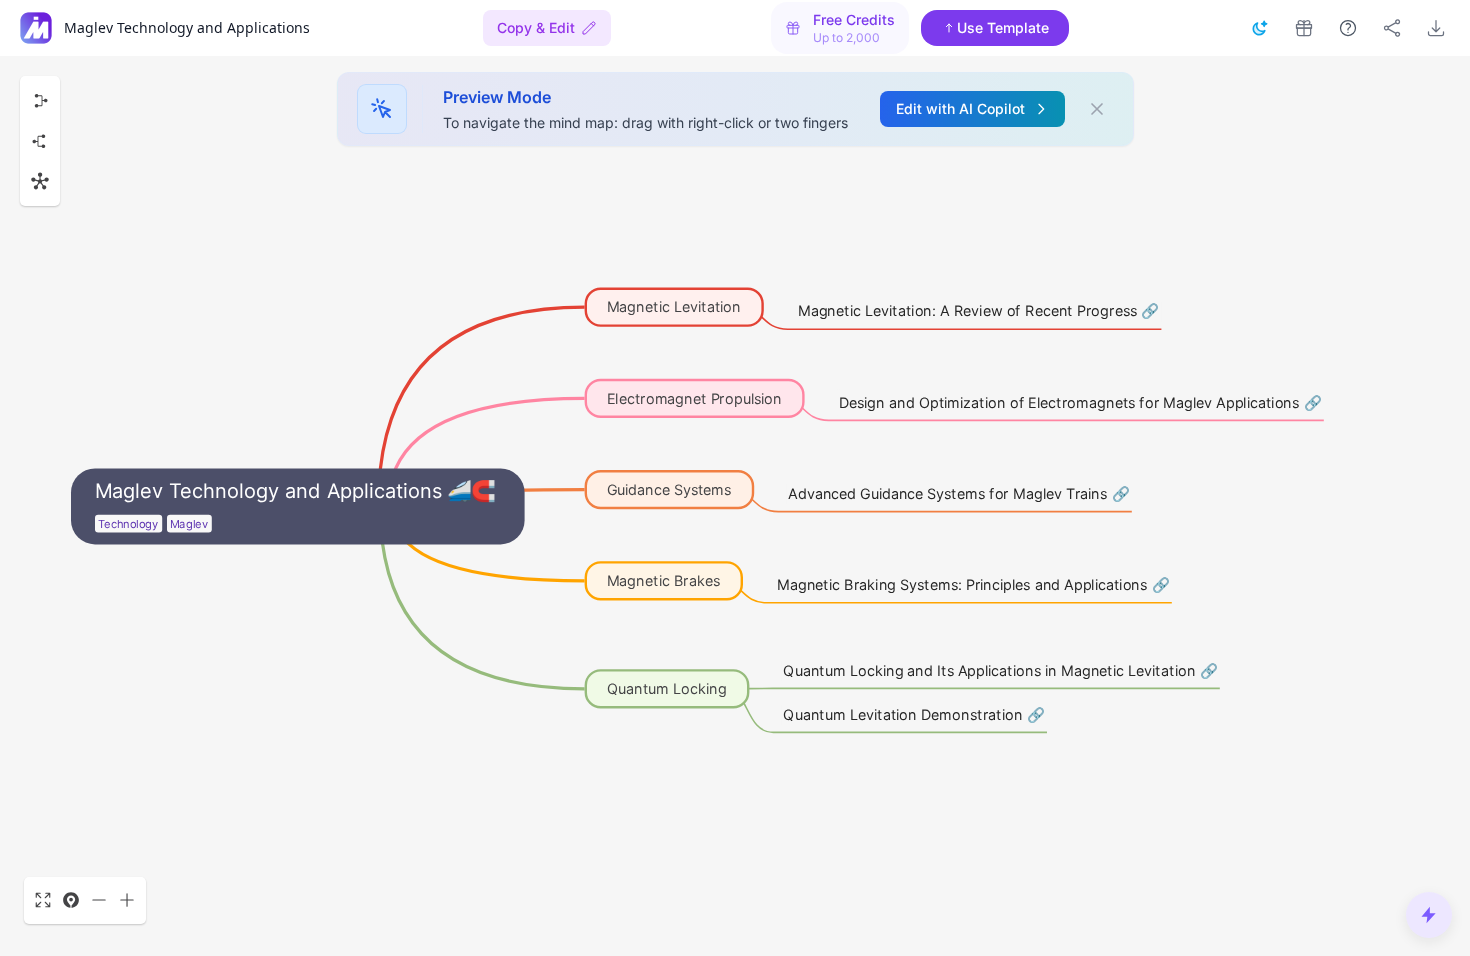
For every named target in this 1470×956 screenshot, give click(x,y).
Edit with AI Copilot (960, 108)
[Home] (36, 28)
